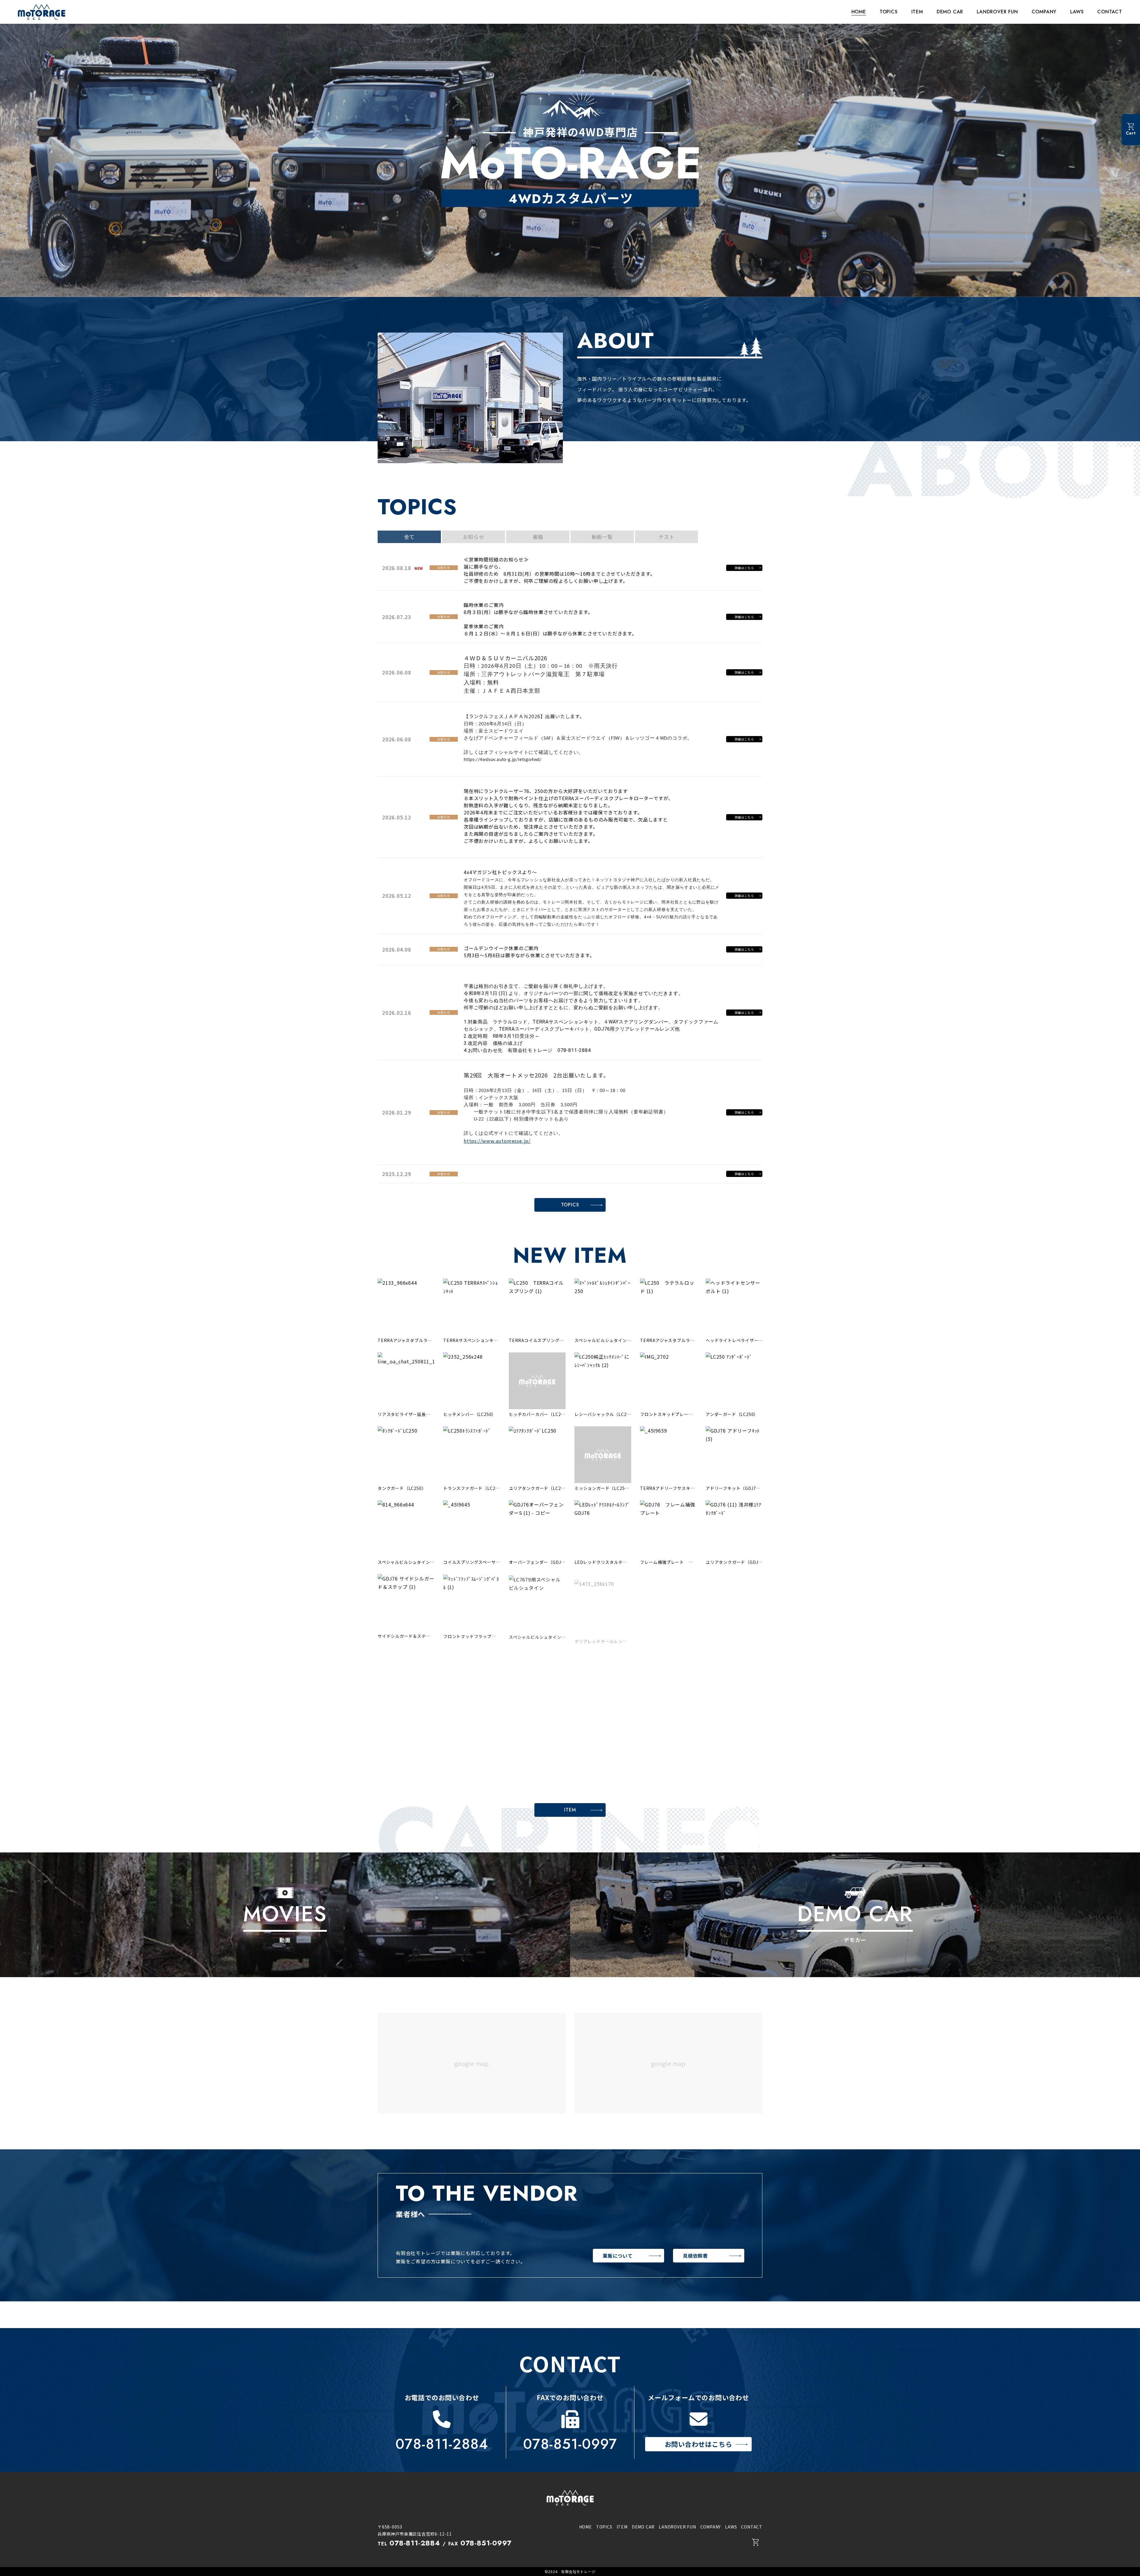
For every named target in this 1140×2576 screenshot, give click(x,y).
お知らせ (473, 537)
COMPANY (1044, 12)
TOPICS (889, 12)
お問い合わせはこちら (699, 2444)
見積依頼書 (695, 2256)
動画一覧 (602, 537)
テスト (666, 537)
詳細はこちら (744, 568)
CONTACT (1110, 12)
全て (409, 537)
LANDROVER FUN (997, 12)
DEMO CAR (950, 12)
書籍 (538, 537)
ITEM (917, 12)
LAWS (1077, 12)
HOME (859, 12)
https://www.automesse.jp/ (497, 1141)
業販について (618, 2256)
